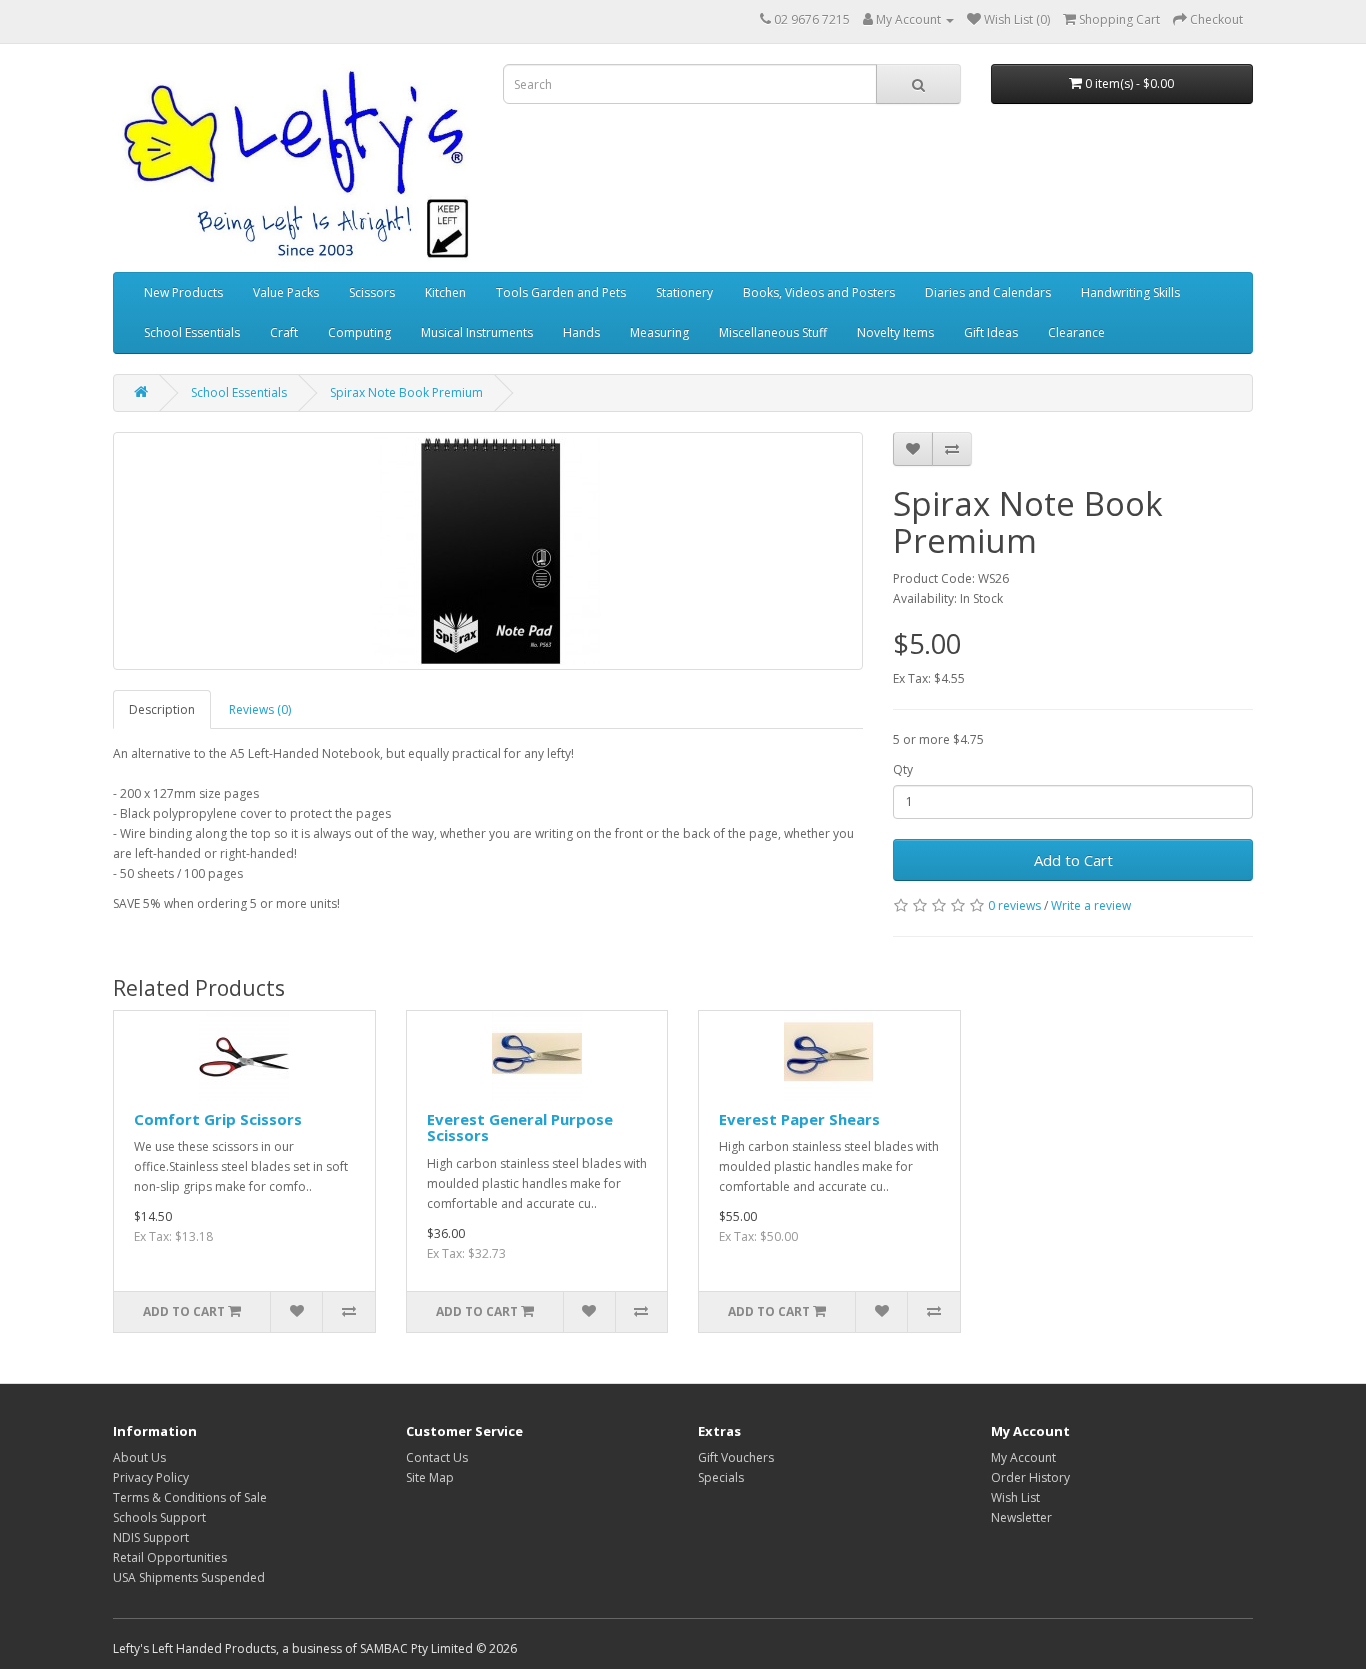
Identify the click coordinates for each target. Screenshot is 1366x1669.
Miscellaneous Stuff (773, 332)
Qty (903, 769)
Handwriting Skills (1130, 292)
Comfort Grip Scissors (218, 1119)
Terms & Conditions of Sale (190, 1497)
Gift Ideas (991, 332)
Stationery (684, 292)
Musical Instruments (477, 332)
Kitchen (445, 292)
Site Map (430, 1477)
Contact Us (437, 1457)
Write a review (1091, 905)
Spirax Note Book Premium (406, 392)
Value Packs (286, 292)
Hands (581, 332)
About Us (139, 1457)
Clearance (1076, 332)
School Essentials (192, 332)
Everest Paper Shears (799, 1119)
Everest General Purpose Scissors (520, 1127)
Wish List (1015, 1497)
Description (162, 709)
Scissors (372, 292)
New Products (183, 292)
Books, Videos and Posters (819, 292)
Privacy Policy (151, 1477)
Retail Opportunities (170, 1557)
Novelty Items (895, 332)
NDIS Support (151, 1537)
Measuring (659, 332)
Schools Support (159, 1517)
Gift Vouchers (736, 1457)
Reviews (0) (260, 709)
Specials (721, 1477)
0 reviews (1014, 905)
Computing (359, 332)
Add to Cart (1073, 860)
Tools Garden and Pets (561, 292)
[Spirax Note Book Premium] (488, 551)
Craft (284, 332)
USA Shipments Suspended (189, 1577)
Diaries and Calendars (988, 292)
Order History (1030, 1477)
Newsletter (1021, 1517)
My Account (1023, 1457)
